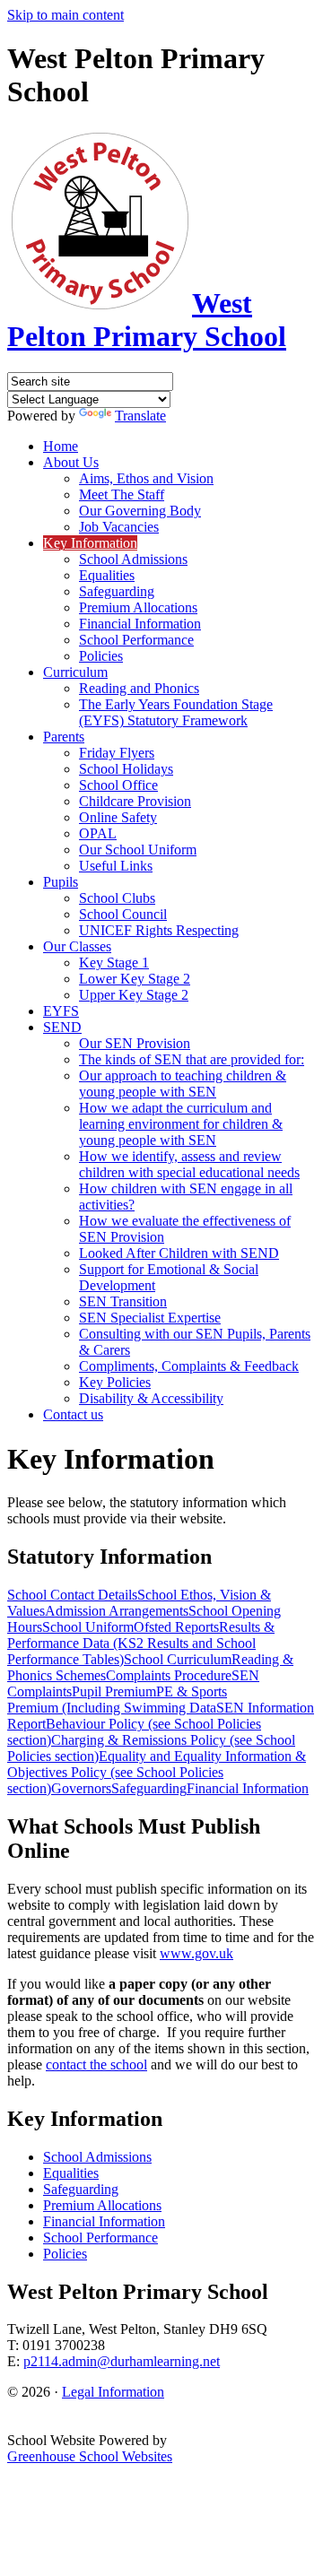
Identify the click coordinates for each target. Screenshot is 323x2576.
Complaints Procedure (169, 1675)
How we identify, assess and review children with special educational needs (189, 1164)
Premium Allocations (138, 607)
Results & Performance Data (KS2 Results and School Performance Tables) (141, 1643)
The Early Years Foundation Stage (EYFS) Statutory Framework (176, 712)
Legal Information (113, 2392)
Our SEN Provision (135, 1043)
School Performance (136, 640)
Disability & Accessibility (151, 1398)
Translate (140, 416)
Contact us (73, 1414)
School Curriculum (178, 1659)
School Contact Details (72, 1595)
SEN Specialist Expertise (150, 1318)
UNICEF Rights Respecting (159, 930)
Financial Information (140, 624)
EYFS (61, 1011)
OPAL (98, 833)
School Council (123, 914)
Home (61, 446)
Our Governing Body (140, 511)
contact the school (96, 2064)
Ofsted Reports (176, 1627)
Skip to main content (65, 15)
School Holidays (126, 769)
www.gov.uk (196, 1953)
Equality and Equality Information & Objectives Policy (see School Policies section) (157, 1772)
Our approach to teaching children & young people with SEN (183, 1084)
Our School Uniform (138, 850)
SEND (62, 1027)
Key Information (90, 543)
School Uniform (88, 1627)
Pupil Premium (114, 1691)
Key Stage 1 (114, 963)
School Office (118, 785)
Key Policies (115, 1382)
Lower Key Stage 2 (135, 979)
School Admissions (133, 559)
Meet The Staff (122, 494)
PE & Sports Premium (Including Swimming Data (117, 1700)
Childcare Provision (135, 801)
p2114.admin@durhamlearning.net (122, 2361)
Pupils (61, 882)
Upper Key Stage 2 (134, 995)
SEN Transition (123, 1301)
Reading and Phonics (139, 688)
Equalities (107, 575)
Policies (101, 656)
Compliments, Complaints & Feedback (189, 1366)
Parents (64, 737)
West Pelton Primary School (147, 320)
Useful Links (116, 866)
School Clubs (117, 898)
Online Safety (118, 817)
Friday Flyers (117, 753)
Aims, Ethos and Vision (146, 478)
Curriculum (75, 672)
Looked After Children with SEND (179, 1253)
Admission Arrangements (117, 1611)
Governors (81, 1788)
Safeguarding (117, 591)
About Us (71, 462)
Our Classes (77, 946)
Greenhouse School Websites (90, 2456)
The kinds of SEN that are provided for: (192, 1059)
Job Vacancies (119, 527)
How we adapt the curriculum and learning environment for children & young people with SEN (181, 1124)
